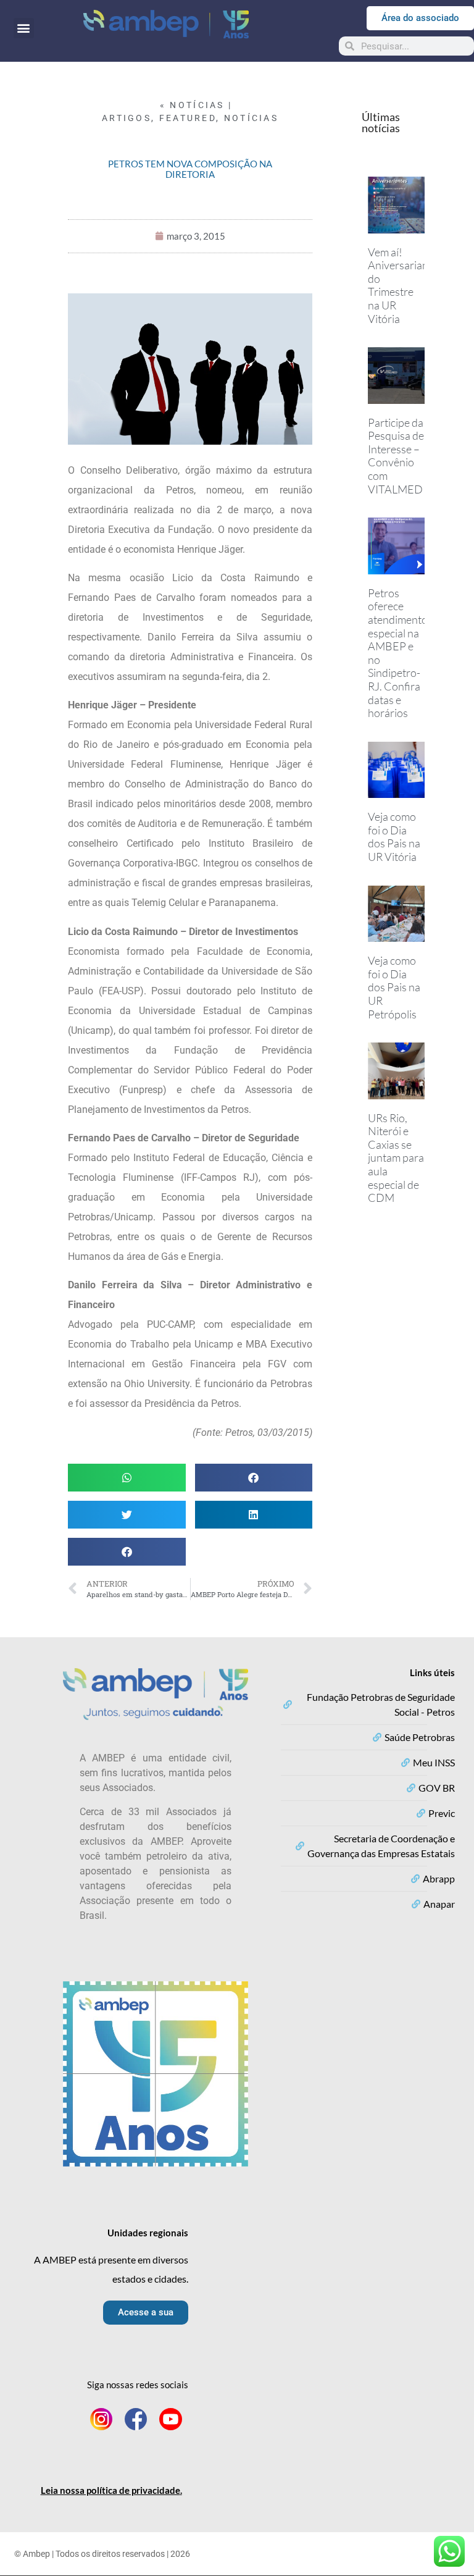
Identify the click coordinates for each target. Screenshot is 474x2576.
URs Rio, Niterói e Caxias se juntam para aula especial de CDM (396, 1158)
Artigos (127, 118)
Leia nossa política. (111, 2490)
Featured (188, 118)
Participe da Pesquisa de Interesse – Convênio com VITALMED (396, 456)
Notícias (251, 118)
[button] (24, 28)
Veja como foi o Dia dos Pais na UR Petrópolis (394, 987)
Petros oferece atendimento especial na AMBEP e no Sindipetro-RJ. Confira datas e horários (398, 653)
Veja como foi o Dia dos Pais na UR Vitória (394, 837)
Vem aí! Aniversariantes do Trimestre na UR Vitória (405, 285)
